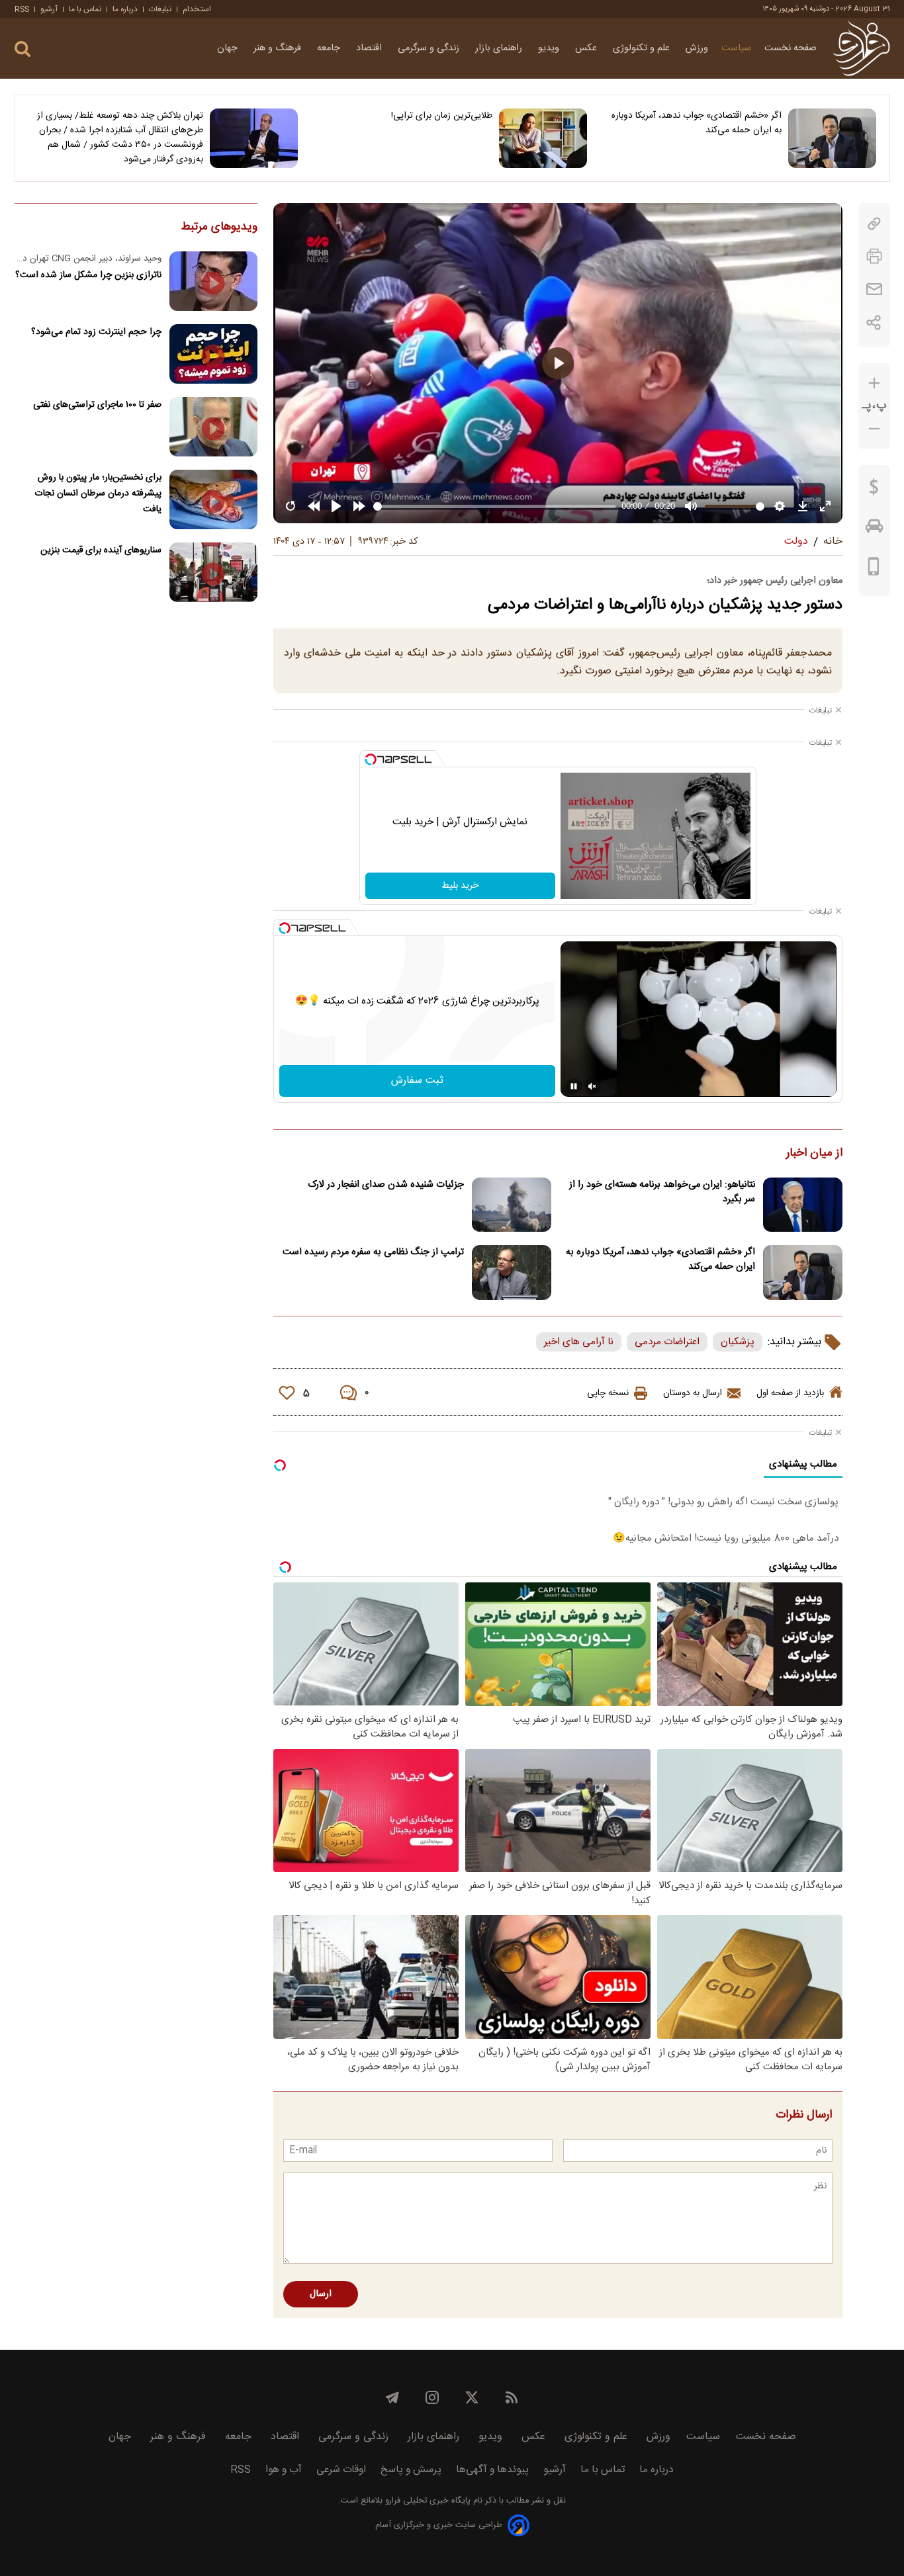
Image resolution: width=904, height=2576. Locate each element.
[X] (472, 2397)
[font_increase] (874, 383)
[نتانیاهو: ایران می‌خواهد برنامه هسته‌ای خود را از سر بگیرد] (803, 1205)
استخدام (197, 9)
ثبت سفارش (417, 1081)
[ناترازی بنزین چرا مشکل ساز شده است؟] (213, 281)
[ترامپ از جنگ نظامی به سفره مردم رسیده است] (512, 1272)
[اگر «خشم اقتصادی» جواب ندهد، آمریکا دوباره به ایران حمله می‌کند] (832, 138)
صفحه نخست (791, 48)
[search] (23, 49)
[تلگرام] (392, 2397)
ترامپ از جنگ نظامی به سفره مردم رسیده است (373, 1252)
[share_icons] (874, 322)
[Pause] (574, 1086)
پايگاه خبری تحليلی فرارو (427, 2501)
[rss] (512, 2397)
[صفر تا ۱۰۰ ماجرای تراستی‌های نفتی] (213, 427)
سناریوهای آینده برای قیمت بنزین (101, 550)
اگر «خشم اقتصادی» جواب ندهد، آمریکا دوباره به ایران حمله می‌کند (697, 123)
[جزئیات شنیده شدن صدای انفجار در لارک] (512, 1205)
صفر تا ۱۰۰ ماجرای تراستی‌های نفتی (97, 405)
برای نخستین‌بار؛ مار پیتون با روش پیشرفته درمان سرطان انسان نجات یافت (98, 493)
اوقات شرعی (341, 2470)
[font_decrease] (874, 429)
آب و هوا (284, 2470)
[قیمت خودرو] (874, 529)
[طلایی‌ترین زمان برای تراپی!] (543, 138)
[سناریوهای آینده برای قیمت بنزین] (213, 572)
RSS (22, 9)
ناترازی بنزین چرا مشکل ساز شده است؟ (88, 275)
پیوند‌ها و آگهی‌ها (492, 2470)
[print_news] (874, 256)
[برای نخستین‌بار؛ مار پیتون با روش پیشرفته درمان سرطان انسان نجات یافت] (213, 499)
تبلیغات (160, 9)
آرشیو (49, 9)
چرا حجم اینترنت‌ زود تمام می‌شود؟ (96, 332)
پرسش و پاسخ (411, 2470)
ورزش (697, 48)
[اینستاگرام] (432, 2397)
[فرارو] (861, 48)
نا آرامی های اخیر (579, 1342)
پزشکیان (738, 1342)
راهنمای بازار (500, 48)
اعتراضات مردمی (667, 1342)
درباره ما (125, 9)
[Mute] (592, 1086)
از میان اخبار (814, 1154)
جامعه (330, 48)
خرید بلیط (460, 886)
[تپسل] (371, 759)
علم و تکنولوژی (643, 48)
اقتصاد (370, 48)
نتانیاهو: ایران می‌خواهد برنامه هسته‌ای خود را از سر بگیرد (662, 1192)
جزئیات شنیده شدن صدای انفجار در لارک (386, 1185)
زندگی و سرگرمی (430, 48)
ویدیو (550, 48)
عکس (587, 48)
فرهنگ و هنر (279, 48)
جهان (229, 48)
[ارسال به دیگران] (874, 289)
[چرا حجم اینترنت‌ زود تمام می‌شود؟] (213, 354)
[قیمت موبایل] (874, 570)
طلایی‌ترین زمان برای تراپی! (442, 116)
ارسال (321, 2294)
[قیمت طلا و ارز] (874, 490)
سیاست (736, 48)
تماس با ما (85, 9)
